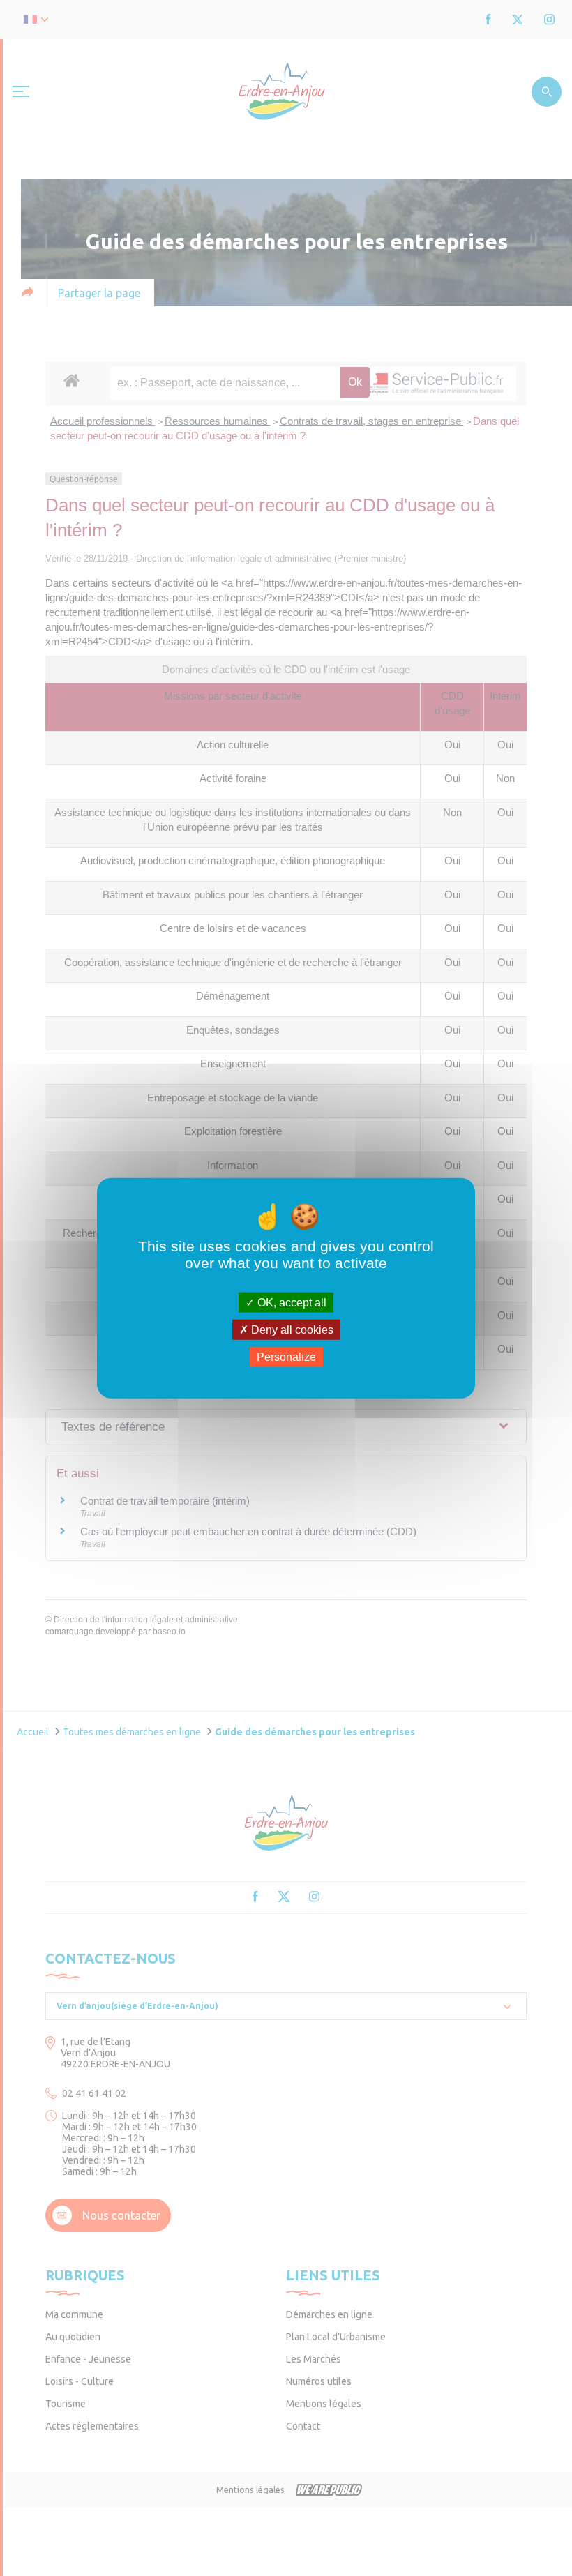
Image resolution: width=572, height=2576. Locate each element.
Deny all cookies (291, 1329)
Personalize (286, 1357)
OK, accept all (291, 1302)
